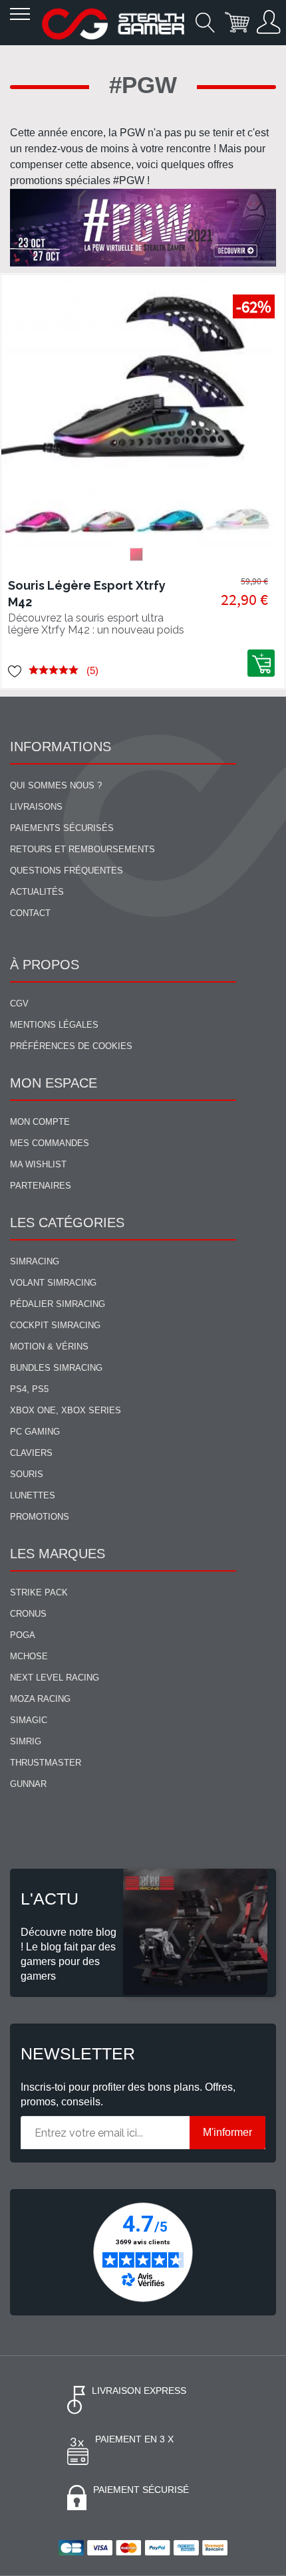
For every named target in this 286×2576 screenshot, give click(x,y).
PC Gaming (35, 1432)
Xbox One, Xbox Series (66, 1410)
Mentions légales (54, 1025)
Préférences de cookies (71, 1046)
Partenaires (41, 1186)
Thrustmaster (46, 1763)
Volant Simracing (53, 1283)
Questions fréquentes (67, 871)
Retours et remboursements (82, 849)
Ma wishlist (38, 1164)
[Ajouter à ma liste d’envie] (15, 670)
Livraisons (36, 807)
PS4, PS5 (29, 1389)
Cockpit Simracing (55, 1325)
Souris (27, 1474)
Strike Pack (39, 1592)
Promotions (40, 1517)
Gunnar (28, 1784)
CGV (19, 1003)
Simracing (35, 1261)
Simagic (29, 1720)
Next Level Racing (55, 1678)
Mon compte (40, 1122)
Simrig (26, 1741)
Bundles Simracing (56, 1368)
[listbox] (138, 558)
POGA (23, 1635)
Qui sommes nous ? (56, 785)
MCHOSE (29, 1656)
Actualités (37, 892)
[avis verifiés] (143, 2252)
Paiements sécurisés (62, 828)
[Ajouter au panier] (261, 663)
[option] (136, 554)
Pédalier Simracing (58, 1304)
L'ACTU (50, 1899)
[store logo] (113, 24)
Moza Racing (40, 1699)
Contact (30, 913)
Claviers (31, 1453)
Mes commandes (50, 1143)
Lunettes (33, 1495)
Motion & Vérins (49, 1347)
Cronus (28, 1614)
